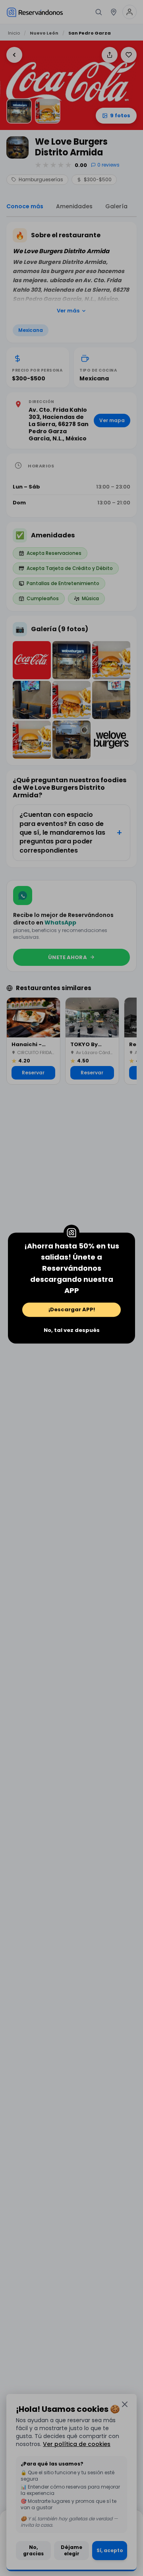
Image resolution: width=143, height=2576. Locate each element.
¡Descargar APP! (72, 1309)
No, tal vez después (72, 1330)
